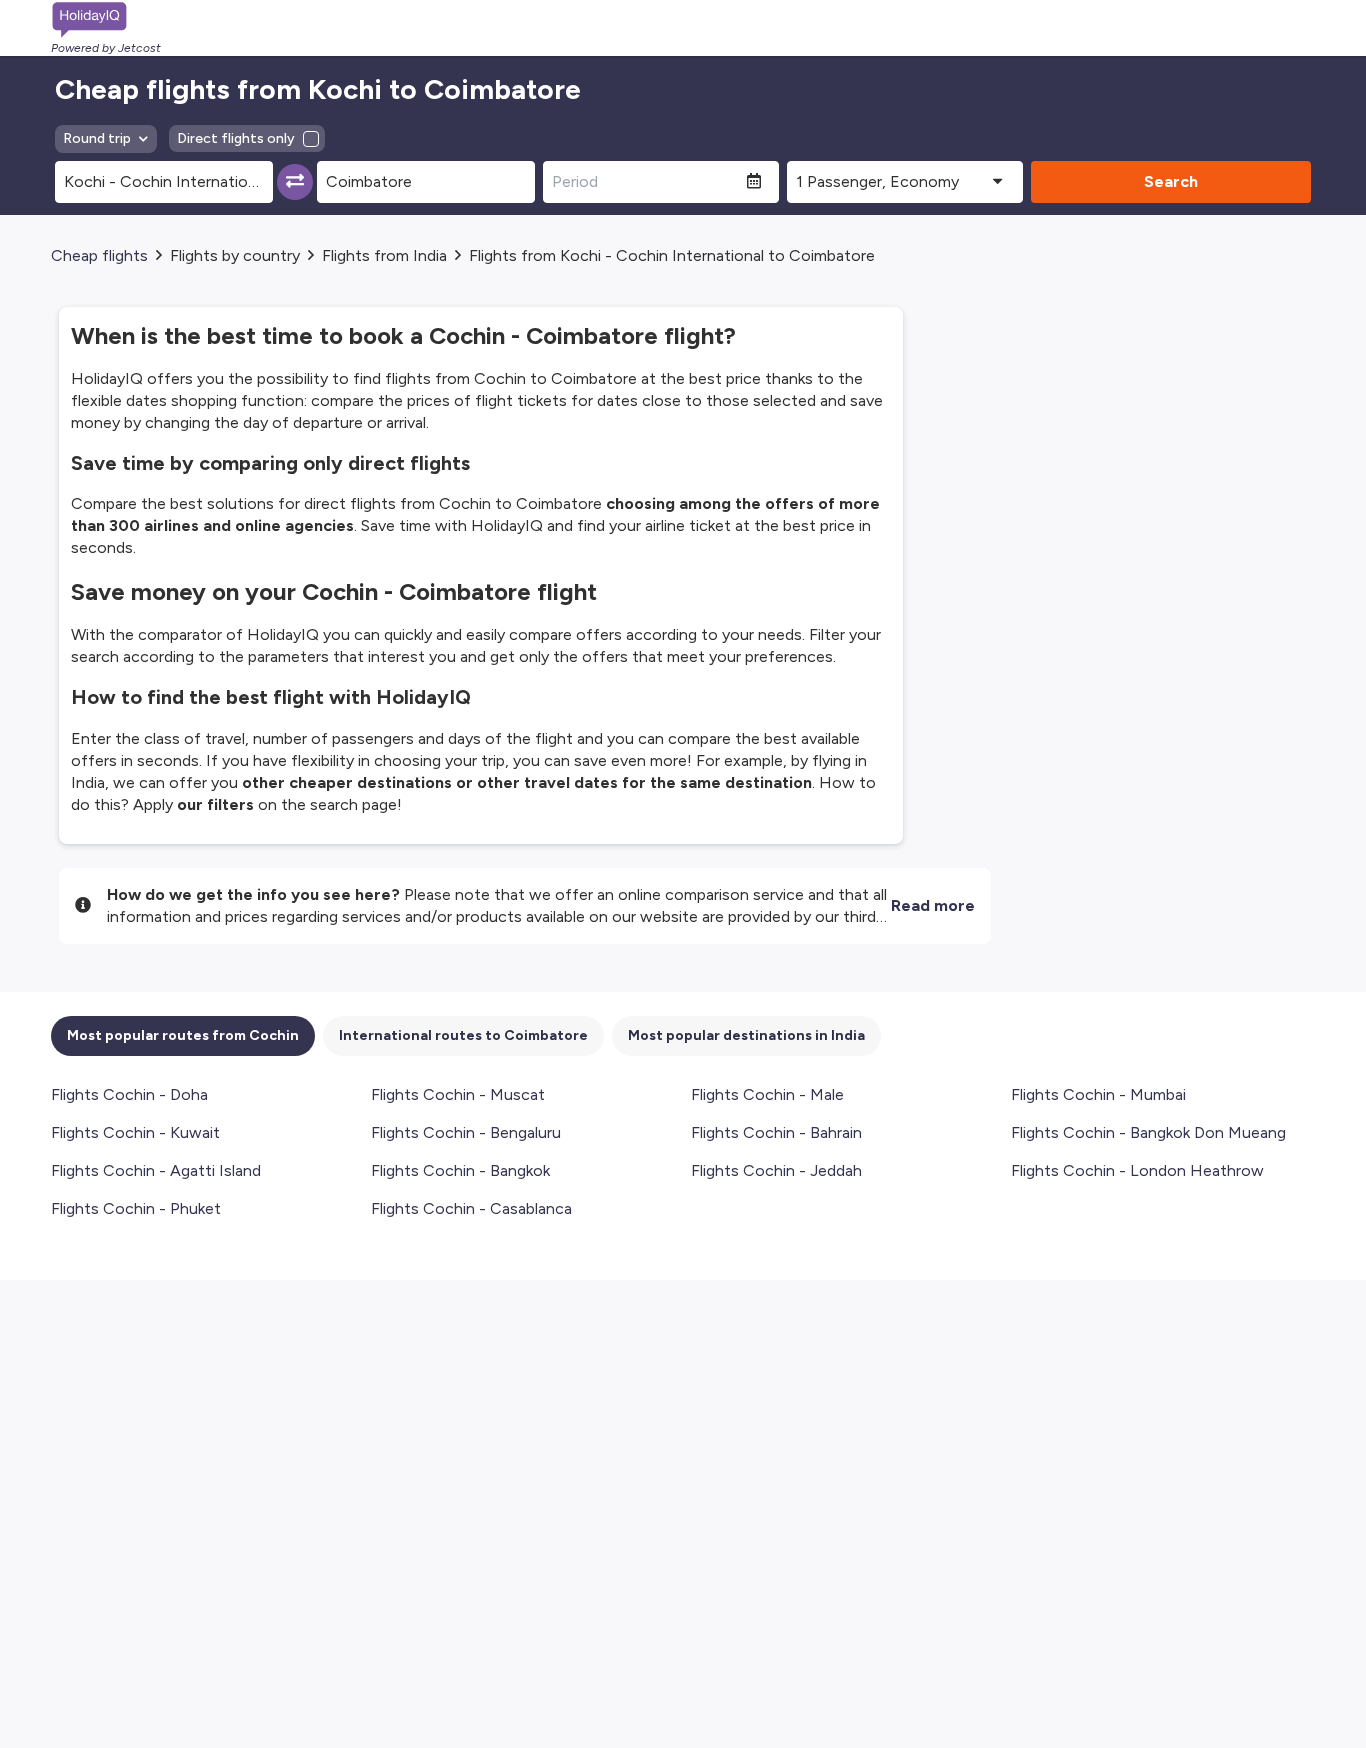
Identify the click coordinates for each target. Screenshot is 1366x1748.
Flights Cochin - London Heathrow (1137, 1170)
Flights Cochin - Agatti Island (156, 1170)
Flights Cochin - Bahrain (776, 1132)
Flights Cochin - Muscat (458, 1094)
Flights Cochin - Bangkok (460, 1170)
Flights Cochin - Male (767, 1094)
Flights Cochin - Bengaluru (466, 1132)
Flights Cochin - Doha (129, 1094)
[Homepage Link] (106, 20)
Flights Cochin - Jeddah (776, 1170)
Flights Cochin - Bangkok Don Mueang (1148, 1132)
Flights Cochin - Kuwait (135, 1132)
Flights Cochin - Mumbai (1098, 1094)
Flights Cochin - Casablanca (471, 1208)
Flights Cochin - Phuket (136, 1208)
